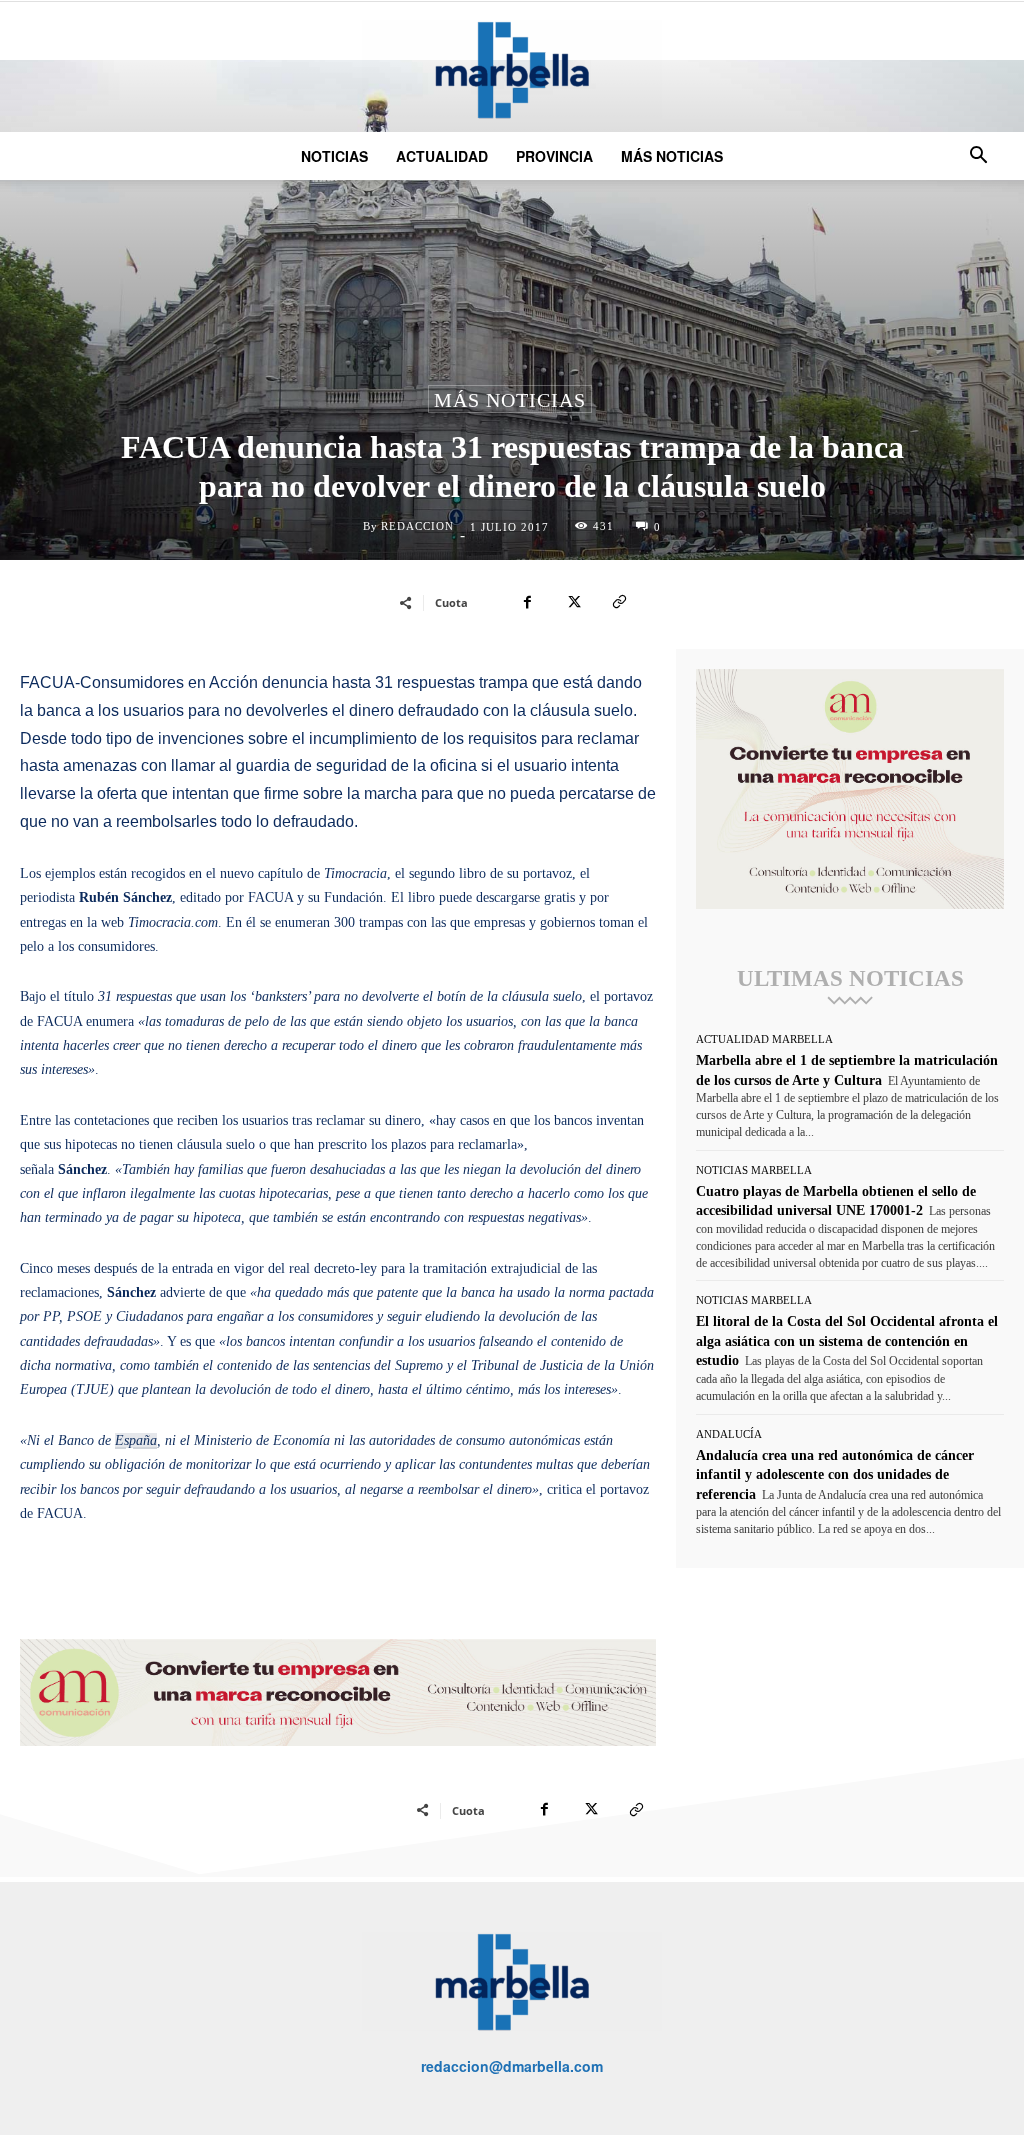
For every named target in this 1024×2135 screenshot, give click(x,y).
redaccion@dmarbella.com (512, 2066)
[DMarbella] (512, 69)
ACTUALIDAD (442, 156)
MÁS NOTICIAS (672, 156)
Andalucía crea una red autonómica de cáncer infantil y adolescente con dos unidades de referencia (835, 1475)
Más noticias (510, 400)
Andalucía (729, 1434)
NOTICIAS (334, 156)
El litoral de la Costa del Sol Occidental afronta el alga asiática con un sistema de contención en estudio (847, 1341)
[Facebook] (527, 602)
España (136, 1440)
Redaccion (417, 526)
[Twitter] (573, 602)
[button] (978, 157)
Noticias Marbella (754, 1170)
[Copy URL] (619, 602)
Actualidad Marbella (764, 1039)
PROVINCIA (554, 156)
